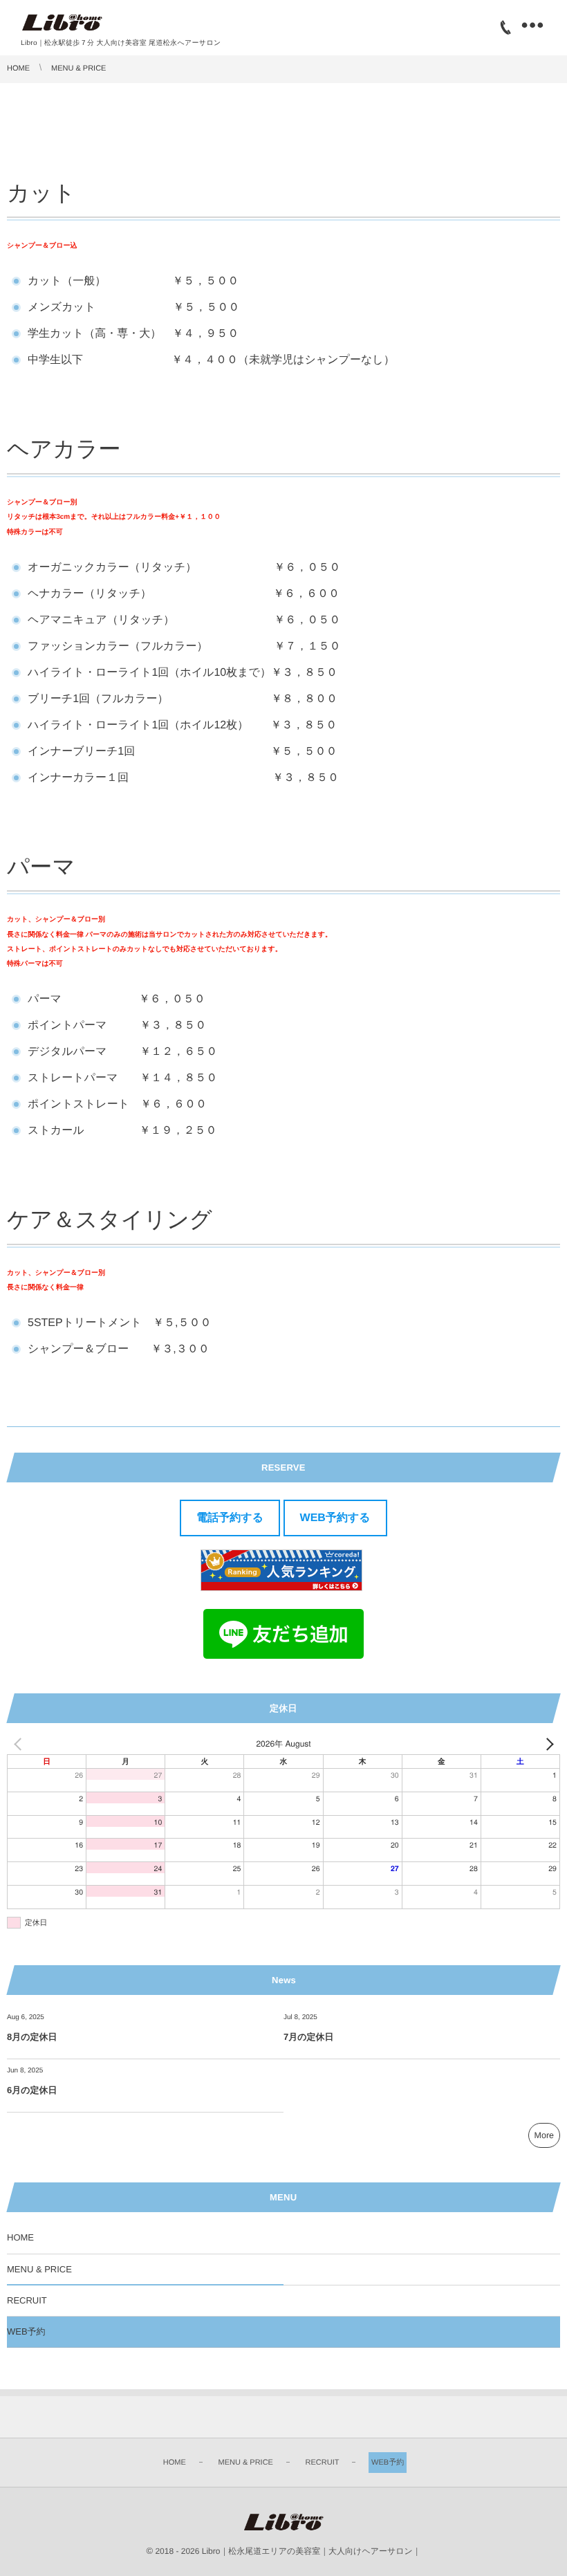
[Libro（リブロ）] (62, 23)
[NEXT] (547, 1744)
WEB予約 (26, 2331)
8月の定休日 (32, 2037)
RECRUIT (27, 2300)
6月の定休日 (32, 2090)
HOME (20, 2237)
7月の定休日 (309, 2037)
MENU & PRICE (39, 2269)
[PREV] (20, 1744)
